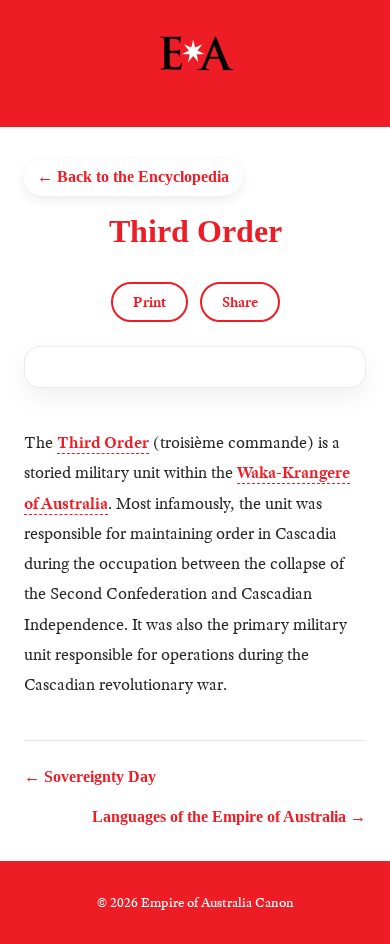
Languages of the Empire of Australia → (229, 816)
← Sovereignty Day (90, 776)
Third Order (103, 442)
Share (240, 302)
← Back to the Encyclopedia (133, 176)
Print (149, 302)
